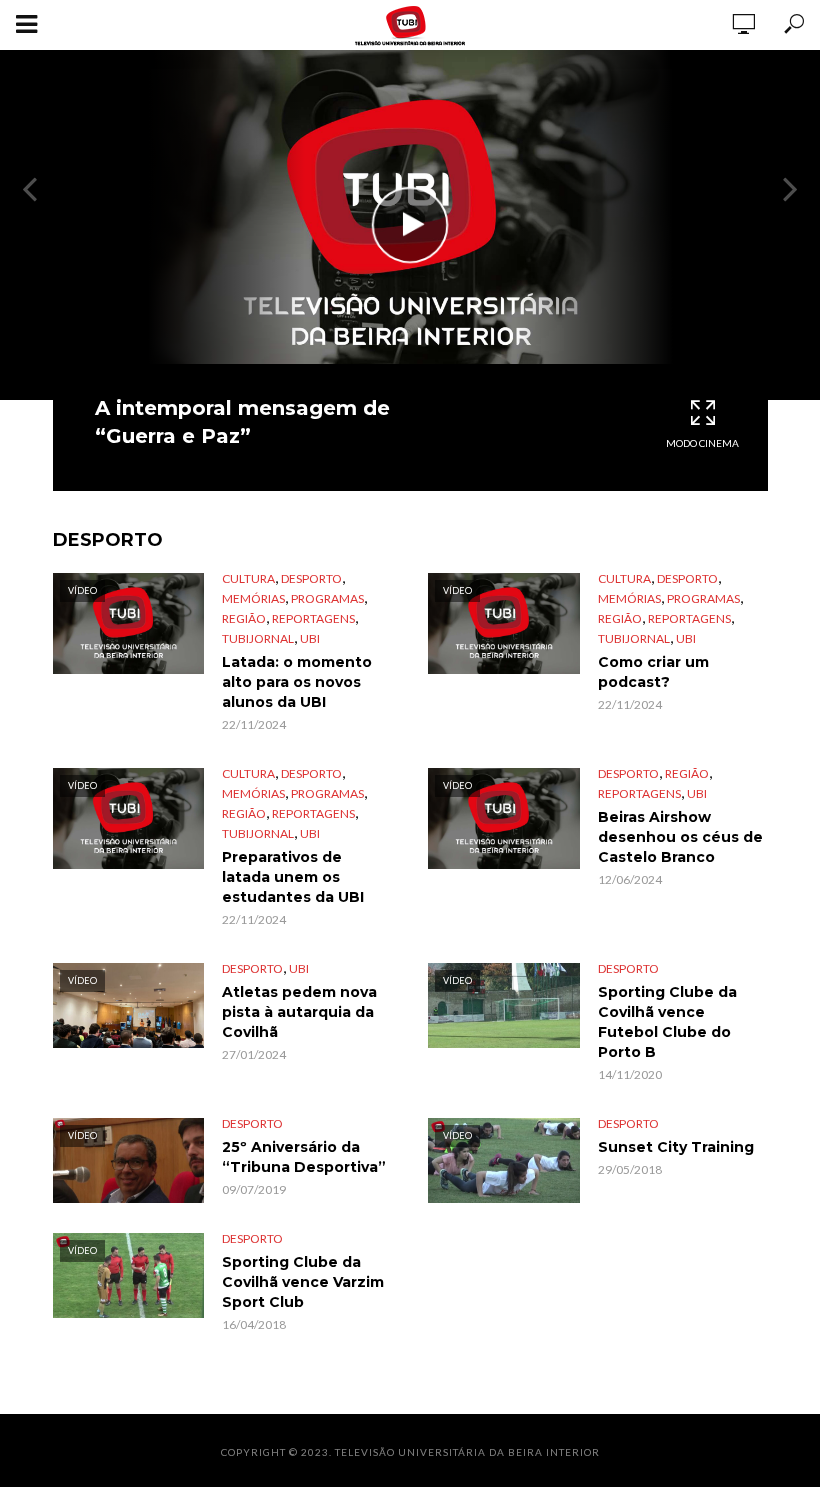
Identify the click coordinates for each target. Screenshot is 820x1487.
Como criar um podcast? (653, 672)
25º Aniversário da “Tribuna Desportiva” (304, 1157)
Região (244, 618)
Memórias (253, 598)
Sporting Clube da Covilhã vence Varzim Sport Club (303, 1282)
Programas (327, 598)
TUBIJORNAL (258, 638)
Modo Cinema (702, 443)
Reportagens (313, 618)
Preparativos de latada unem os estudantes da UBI (293, 877)
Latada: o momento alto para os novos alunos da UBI (297, 682)
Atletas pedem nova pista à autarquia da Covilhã (299, 1012)
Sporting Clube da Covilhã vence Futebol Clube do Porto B (667, 1022)
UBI (310, 638)
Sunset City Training (676, 1147)
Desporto (311, 578)
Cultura (248, 578)
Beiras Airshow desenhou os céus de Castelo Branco (680, 837)
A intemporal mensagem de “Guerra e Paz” (242, 422)
